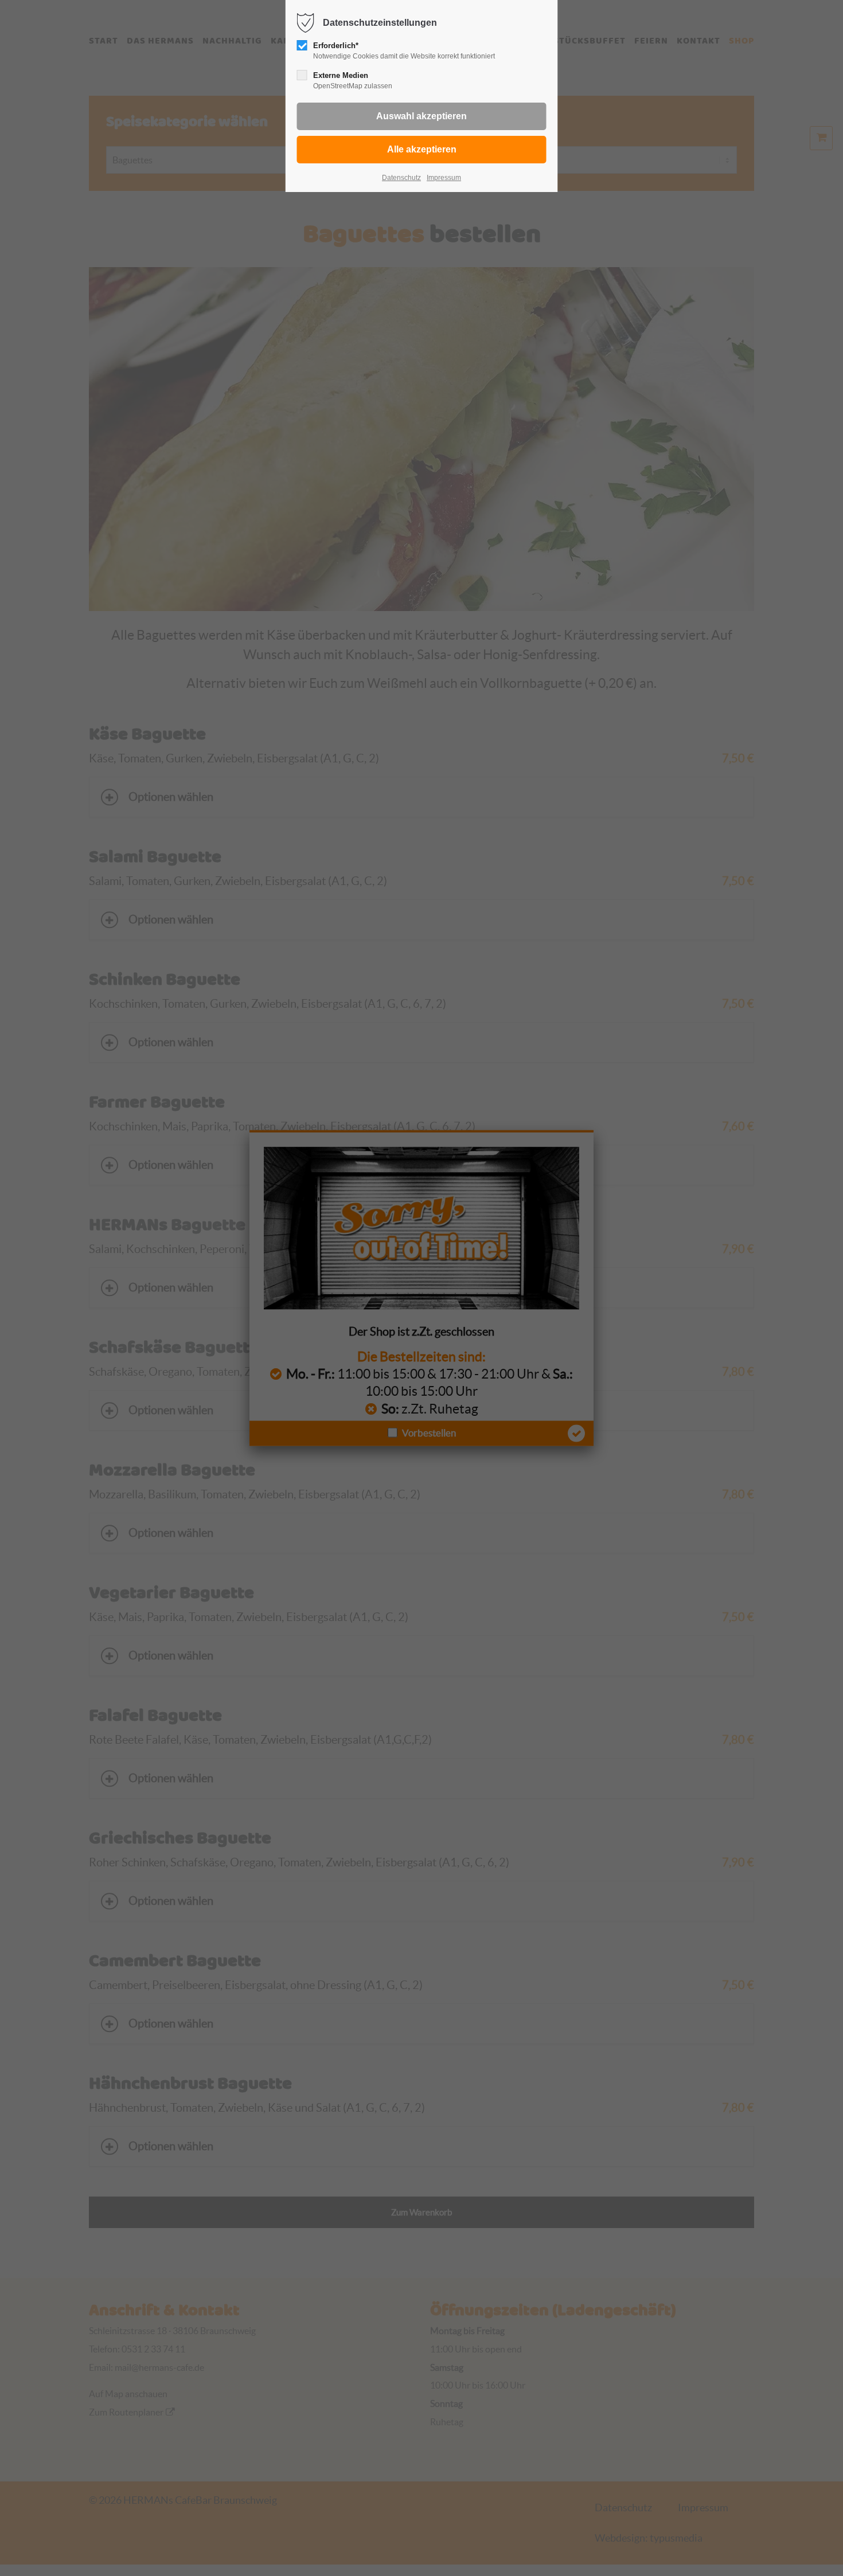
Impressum (444, 178)
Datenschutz (401, 178)
